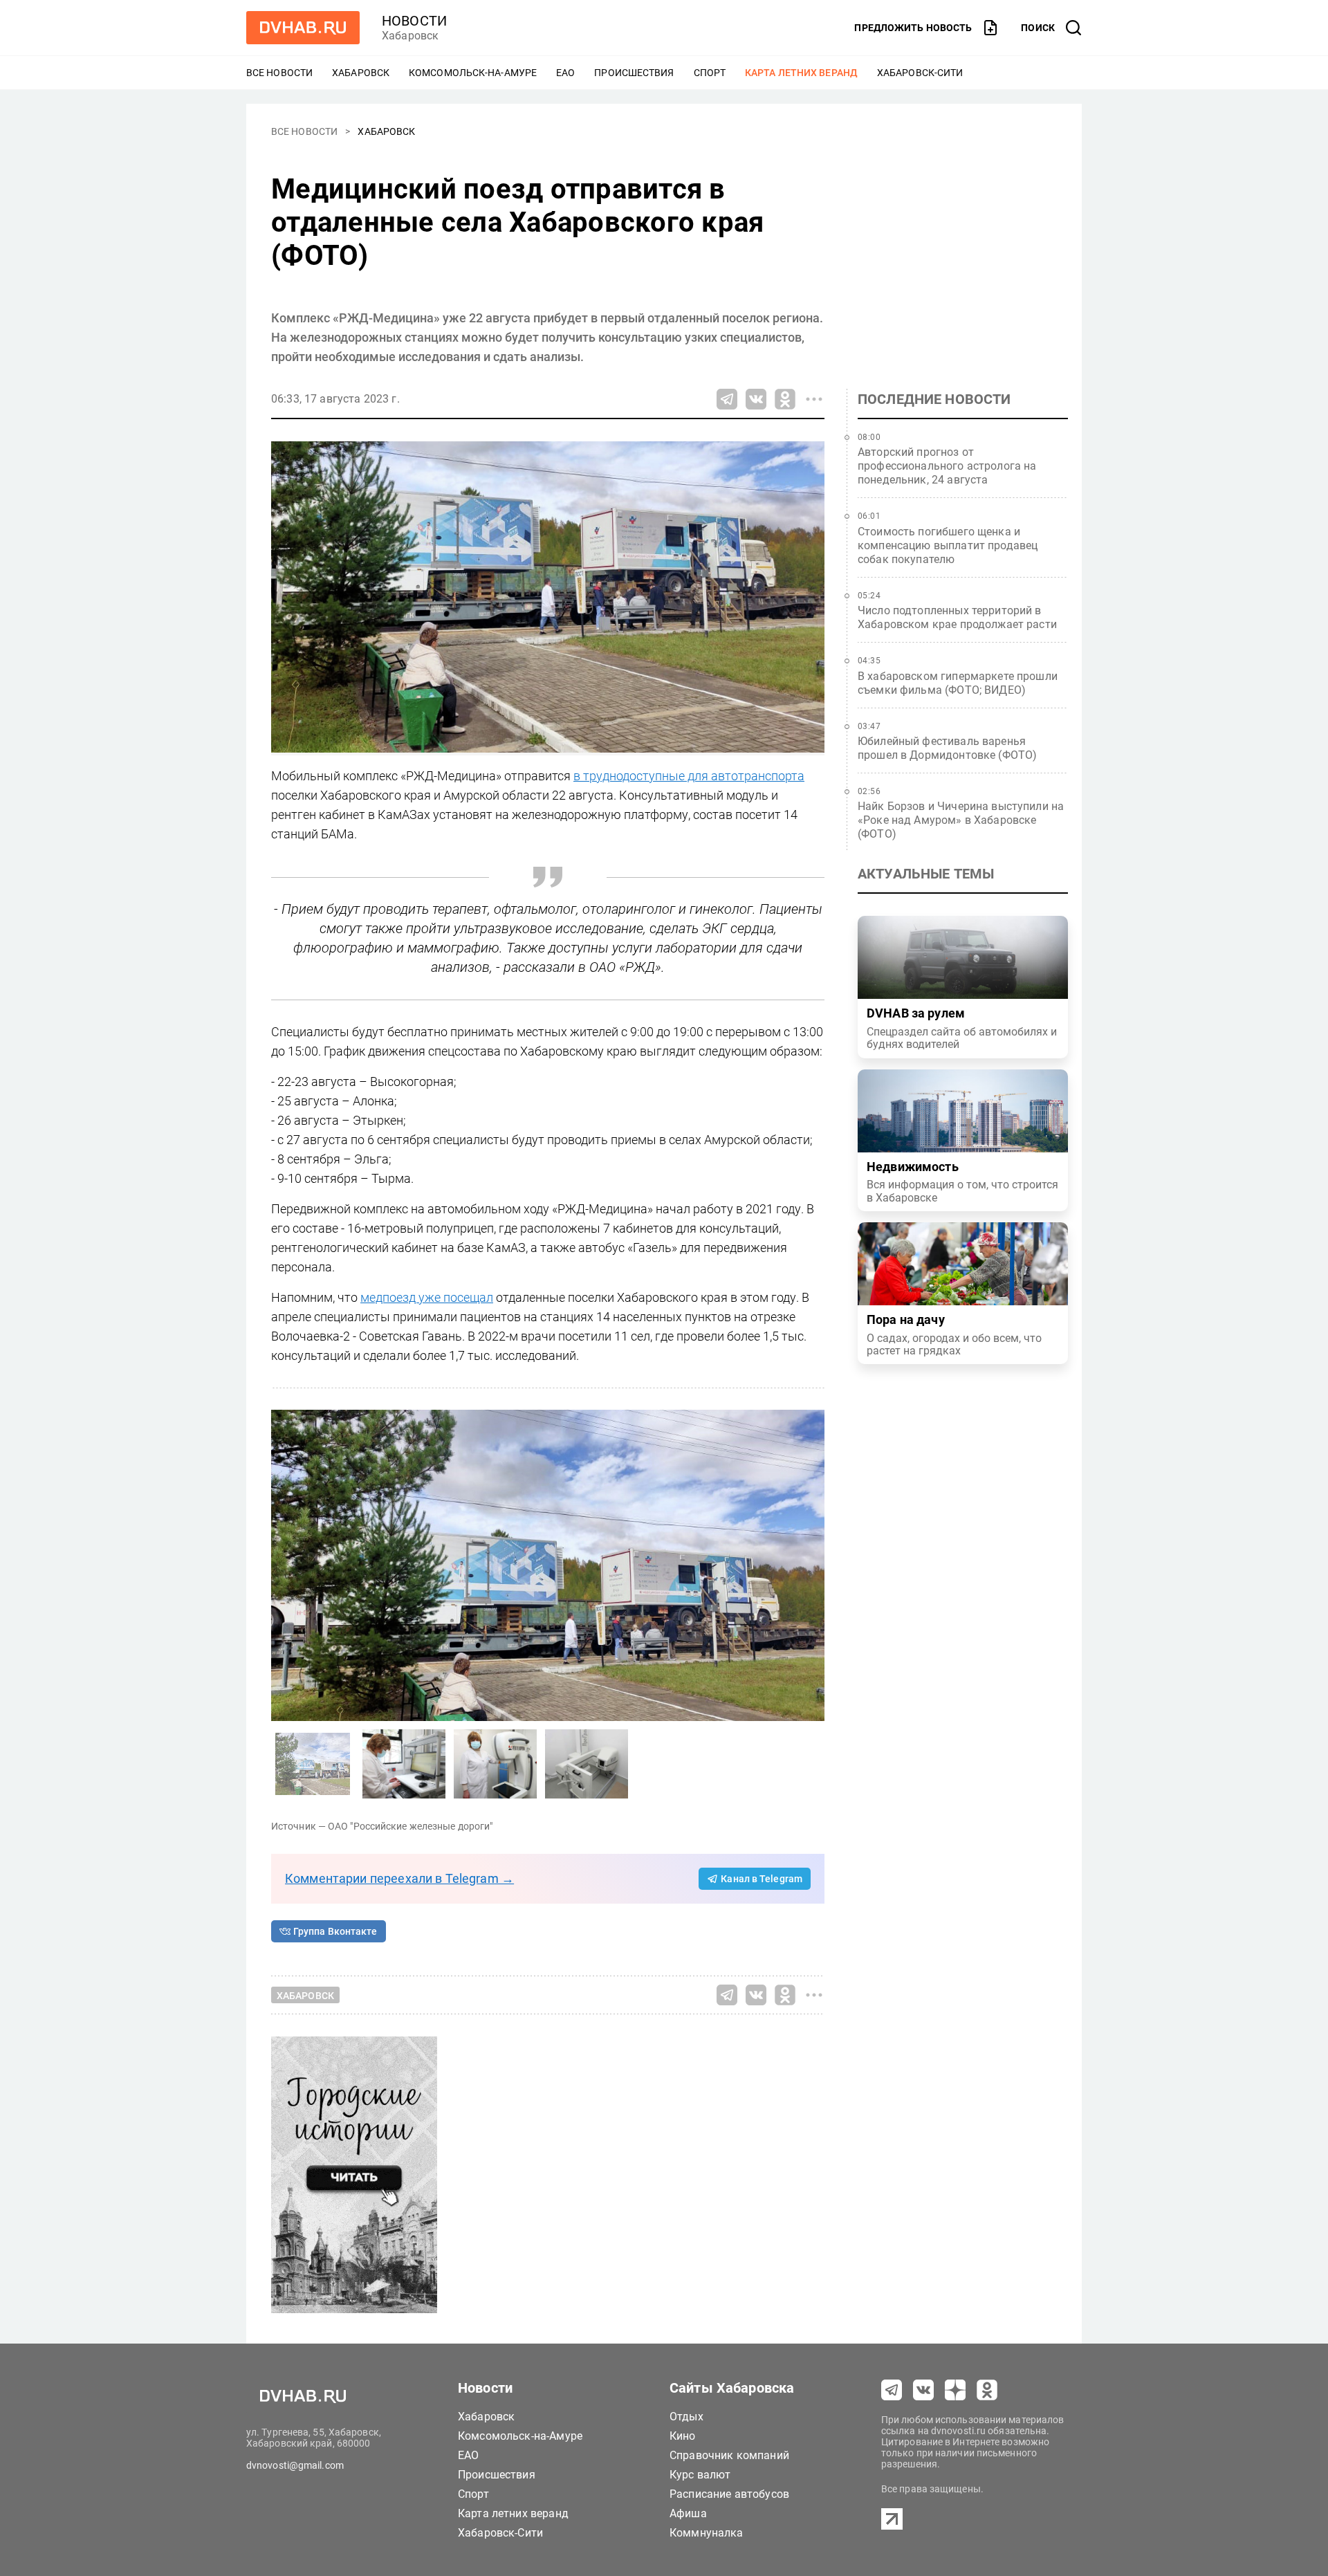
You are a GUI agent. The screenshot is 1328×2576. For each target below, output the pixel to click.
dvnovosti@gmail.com (295, 2465)
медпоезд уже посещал (427, 1297)
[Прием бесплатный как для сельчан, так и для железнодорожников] (404, 1764)
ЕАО (565, 73)
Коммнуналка (707, 2533)
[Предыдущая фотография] (811, 1565)
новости (414, 21)
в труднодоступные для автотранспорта (689, 776)
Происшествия (634, 73)
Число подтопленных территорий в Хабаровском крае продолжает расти (957, 617)
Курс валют (700, 2475)
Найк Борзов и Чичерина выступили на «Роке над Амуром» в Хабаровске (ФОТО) (961, 820)
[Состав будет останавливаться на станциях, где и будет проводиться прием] (587, 1764)
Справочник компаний (729, 2455)
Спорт (710, 73)
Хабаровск (361, 73)
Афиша (688, 2513)
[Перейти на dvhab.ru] (303, 28)
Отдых (686, 2417)
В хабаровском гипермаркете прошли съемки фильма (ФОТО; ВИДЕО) (958, 683)
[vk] (923, 2390)
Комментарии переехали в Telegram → (399, 1878)
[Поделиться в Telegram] (727, 399)
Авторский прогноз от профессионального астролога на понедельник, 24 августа (947, 466)
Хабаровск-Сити (920, 73)
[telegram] (892, 2390)
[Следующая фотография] (285, 1565)
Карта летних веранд (801, 73)
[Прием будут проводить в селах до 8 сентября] (495, 1764)
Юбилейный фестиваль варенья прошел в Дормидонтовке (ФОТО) (947, 748)
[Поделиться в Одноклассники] (785, 399)
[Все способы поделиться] (814, 399)
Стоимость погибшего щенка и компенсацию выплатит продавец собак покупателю (948, 545)
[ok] (987, 2390)
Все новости (279, 73)
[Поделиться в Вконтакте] (756, 399)
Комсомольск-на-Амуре (473, 73)
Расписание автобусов (729, 2494)
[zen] (955, 2390)
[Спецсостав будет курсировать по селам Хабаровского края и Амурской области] (548, 1565)
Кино (683, 2436)
